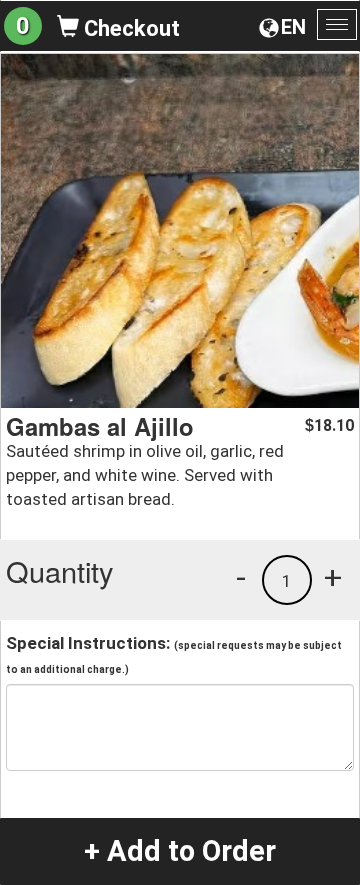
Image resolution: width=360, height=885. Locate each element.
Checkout (129, 28)
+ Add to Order (180, 851)
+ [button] (333, 577)
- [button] (241, 577)
